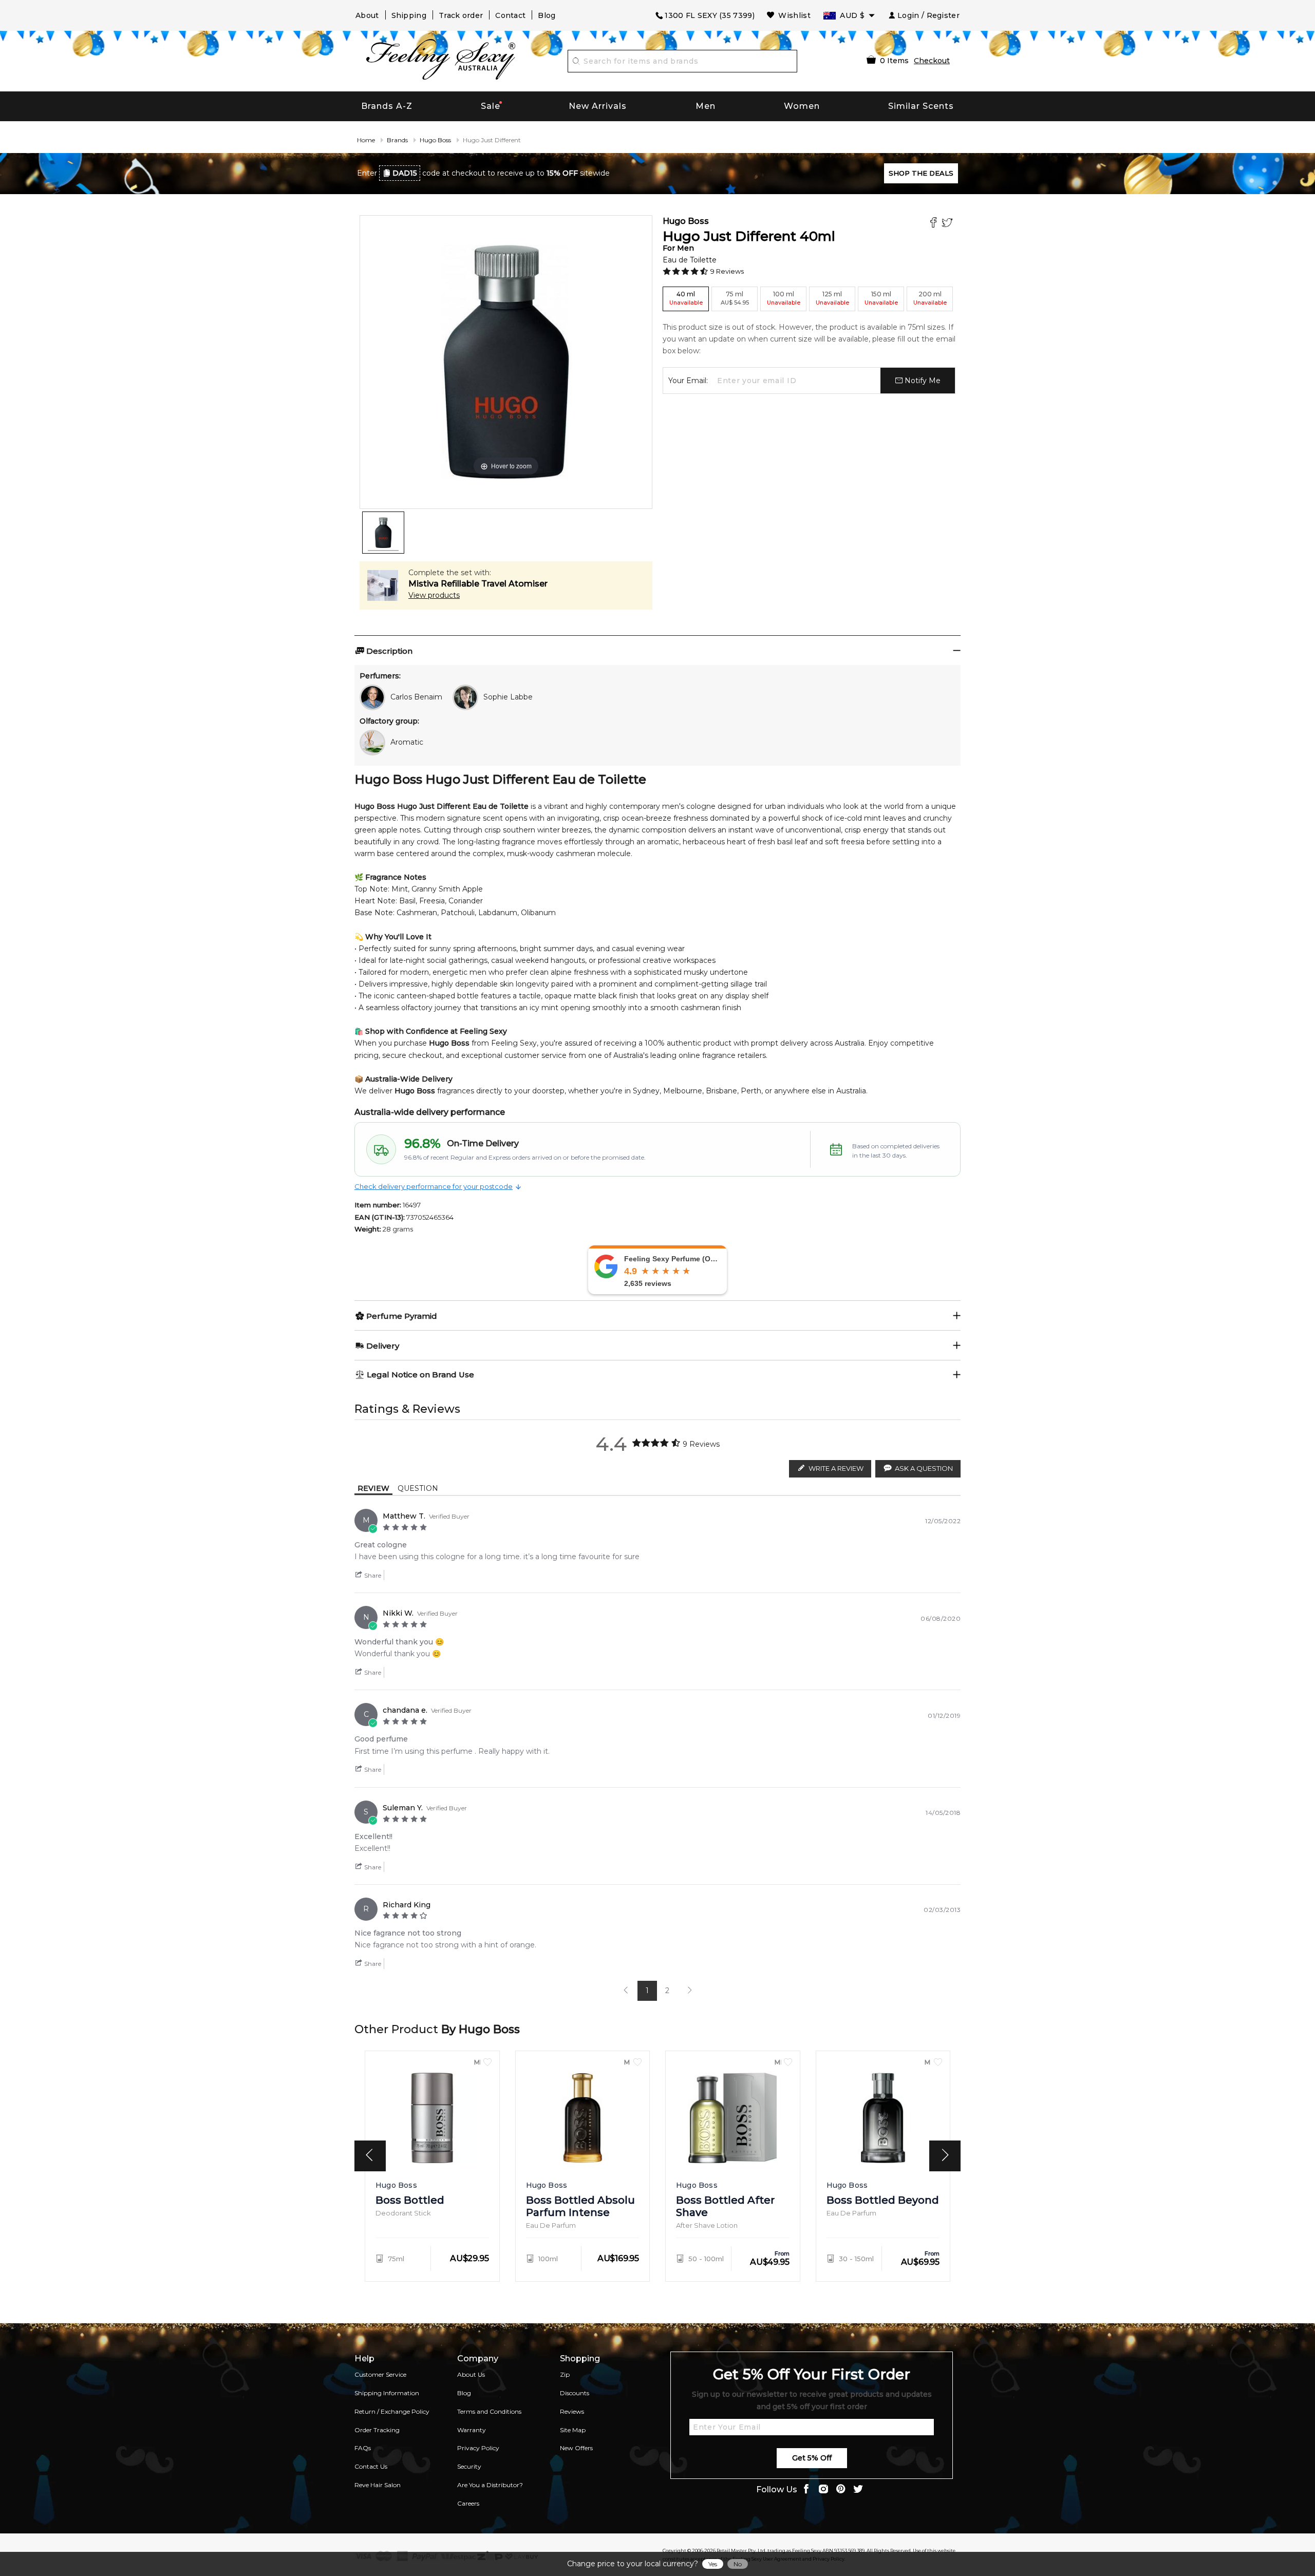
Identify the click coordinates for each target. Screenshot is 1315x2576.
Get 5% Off (812, 2458)
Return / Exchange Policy (392, 2411)
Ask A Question (924, 1468)
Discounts (575, 2393)
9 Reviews (727, 271)
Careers (468, 2503)
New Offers (576, 2448)
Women (802, 106)
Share (372, 1575)
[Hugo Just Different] (383, 533)
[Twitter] (948, 224)
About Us (471, 2374)
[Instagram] (823, 2490)
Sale (491, 106)
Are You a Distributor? (490, 2485)
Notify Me (922, 381)
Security (469, 2466)
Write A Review (836, 1468)
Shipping (409, 15)
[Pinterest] (841, 2490)
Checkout (932, 61)
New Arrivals (598, 106)
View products (434, 595)
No (738, 2564)
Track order (461, 15)
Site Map (573, 2430)
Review (373, 1488)
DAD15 (405, 173)
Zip (565, 2374)
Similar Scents (921, 106)
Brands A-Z (387, 106)
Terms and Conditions (489, 2411)
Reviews (572, 2411)
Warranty (472, 2430)
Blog (547, 15)
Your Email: (688, 381)
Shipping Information (387, 2393)
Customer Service (380, 2374)
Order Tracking (377, 2430)
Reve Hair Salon (378, 2485)
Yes (713, 2564)
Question (418, 1488)
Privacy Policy (478, 2448)
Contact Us (371, 2466)
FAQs (363, 2448)
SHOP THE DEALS (921, 173)
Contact (510, 15)
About (367, 15)
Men (706, 106)
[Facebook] (935, 224)
